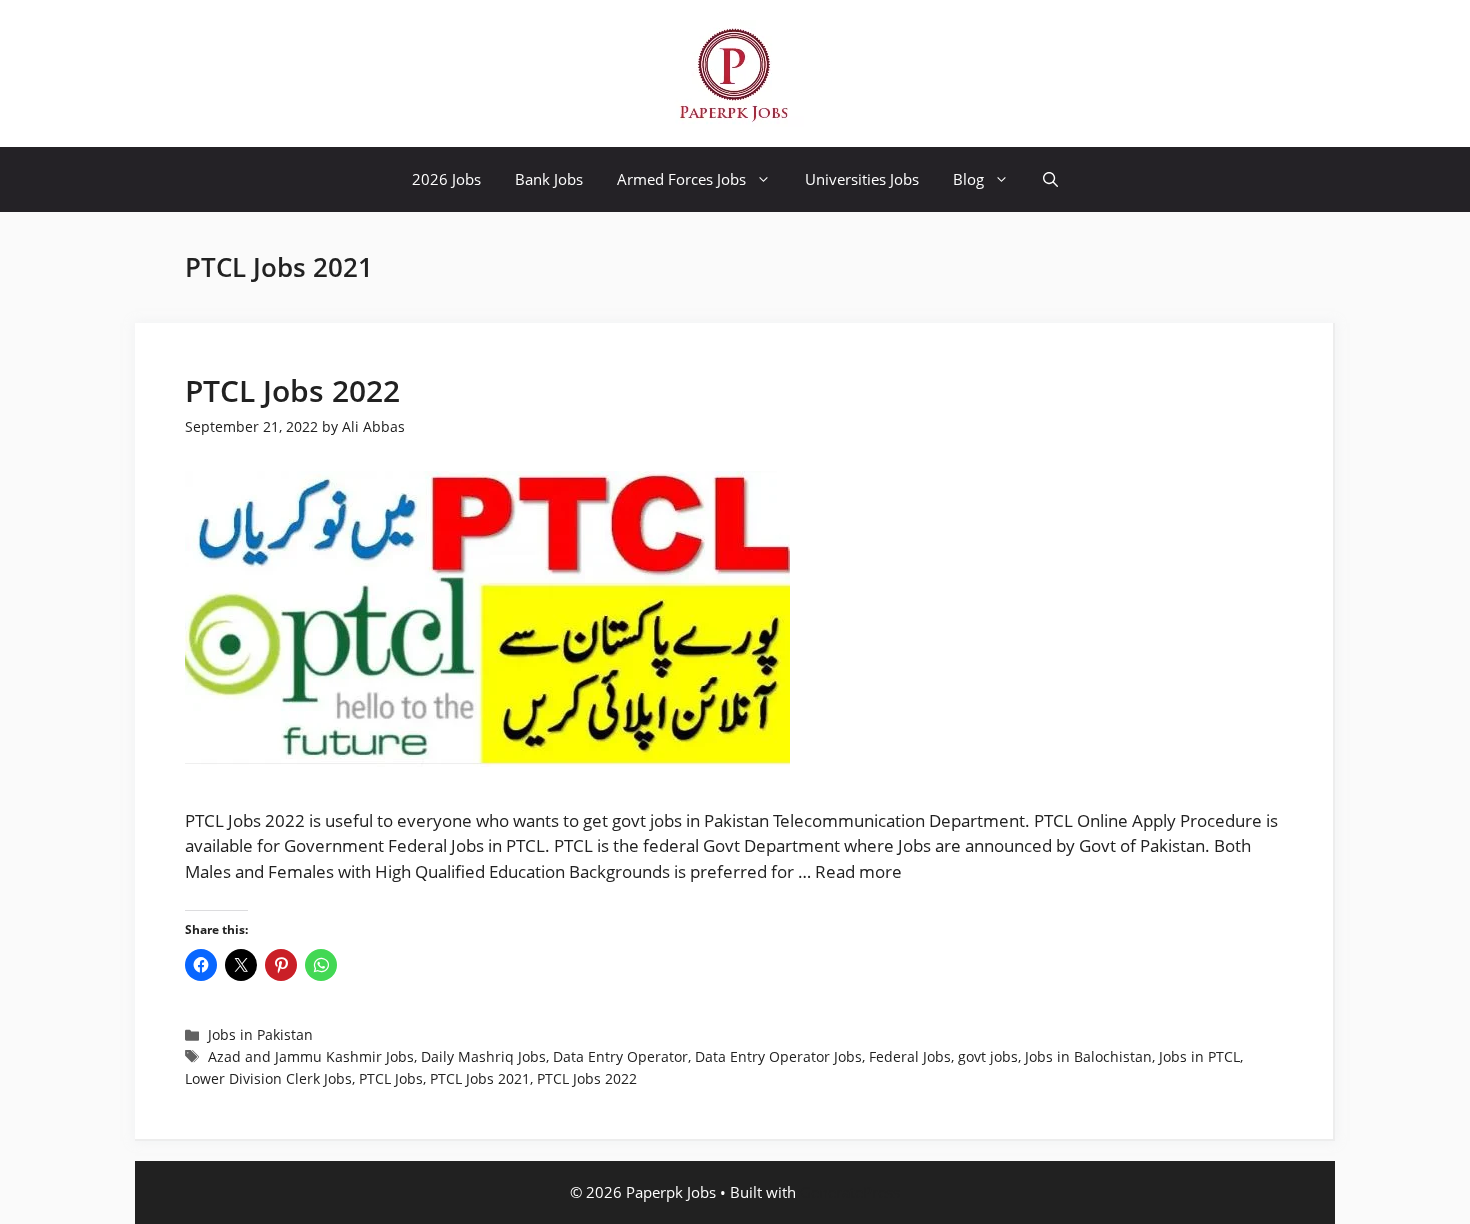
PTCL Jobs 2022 (292, 390)
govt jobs (988, 1056)
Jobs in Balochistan (1088, 1056)
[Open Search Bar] (1050, 179)
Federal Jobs (910, 1056)
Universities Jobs (862, 179)
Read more (858, 871)
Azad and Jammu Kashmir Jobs (311, 1056)
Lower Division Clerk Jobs (268, 1078)
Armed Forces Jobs (681, 179)
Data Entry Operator (620, 1056)
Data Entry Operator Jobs (778, 1056)
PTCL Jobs (391, 1078)
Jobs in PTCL (1199, 1056)
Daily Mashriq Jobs (483, 1056)
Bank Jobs (549, 179)
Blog (968, 179)
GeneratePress (850, 1192)
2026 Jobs (446, 179)
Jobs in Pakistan (260, 1034)
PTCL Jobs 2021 (480, 1078)
